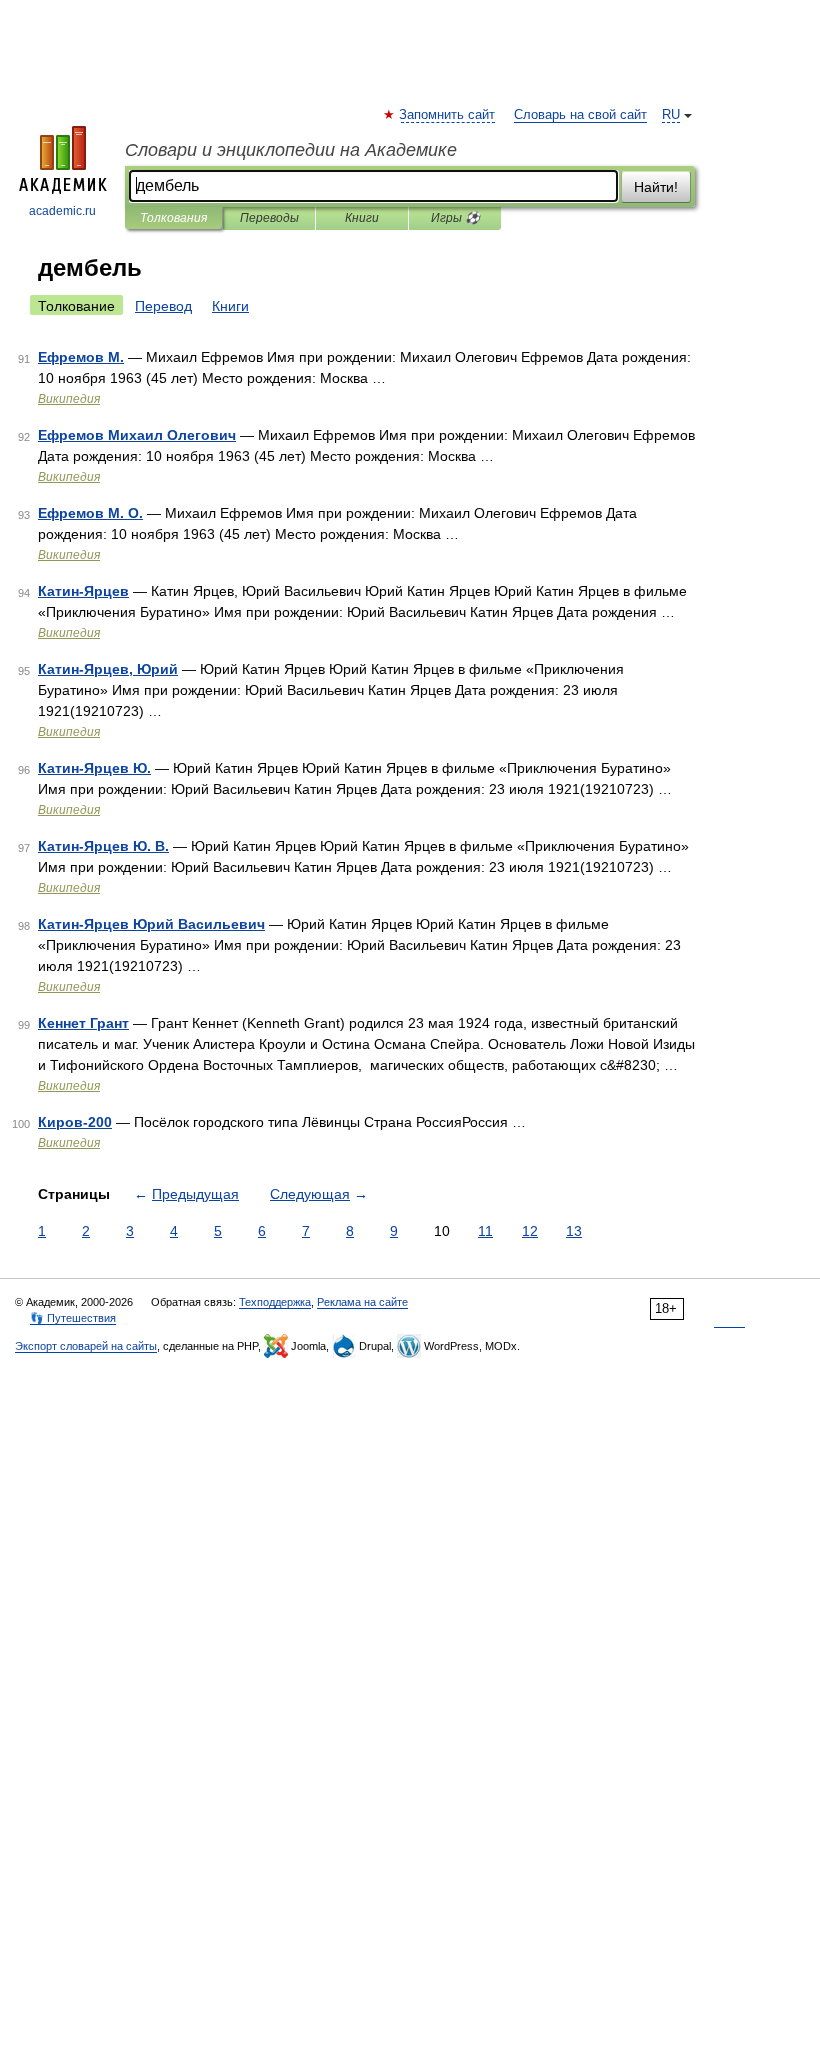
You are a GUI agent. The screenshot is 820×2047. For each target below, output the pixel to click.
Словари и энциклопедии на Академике (291, 150)
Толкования (173, 218)
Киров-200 (75, 1122)
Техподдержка (275, 1302)
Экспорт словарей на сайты (86, 1346)
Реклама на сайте (362, 1302)
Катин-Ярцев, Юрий (108, 669)
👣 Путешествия (73, 1318)
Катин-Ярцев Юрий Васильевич (151, 924)
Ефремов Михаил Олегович (137, 435)
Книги (362, 218)
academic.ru (62, 211)
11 (485, 1231)
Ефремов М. (81, 357)
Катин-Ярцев (83, 591)
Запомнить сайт (448, 115)
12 (530, 1231)
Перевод (163, 306)
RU (671, 115)
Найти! (656, 187)
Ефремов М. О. (90, 513)
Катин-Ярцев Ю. (94, 768)
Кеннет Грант (83, 1023)
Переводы (269, 218)
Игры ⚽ (455, 218)
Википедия (69, 399)
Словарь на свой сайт (580, 115)
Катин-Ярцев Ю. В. (103, 846)
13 (574, 1231)
